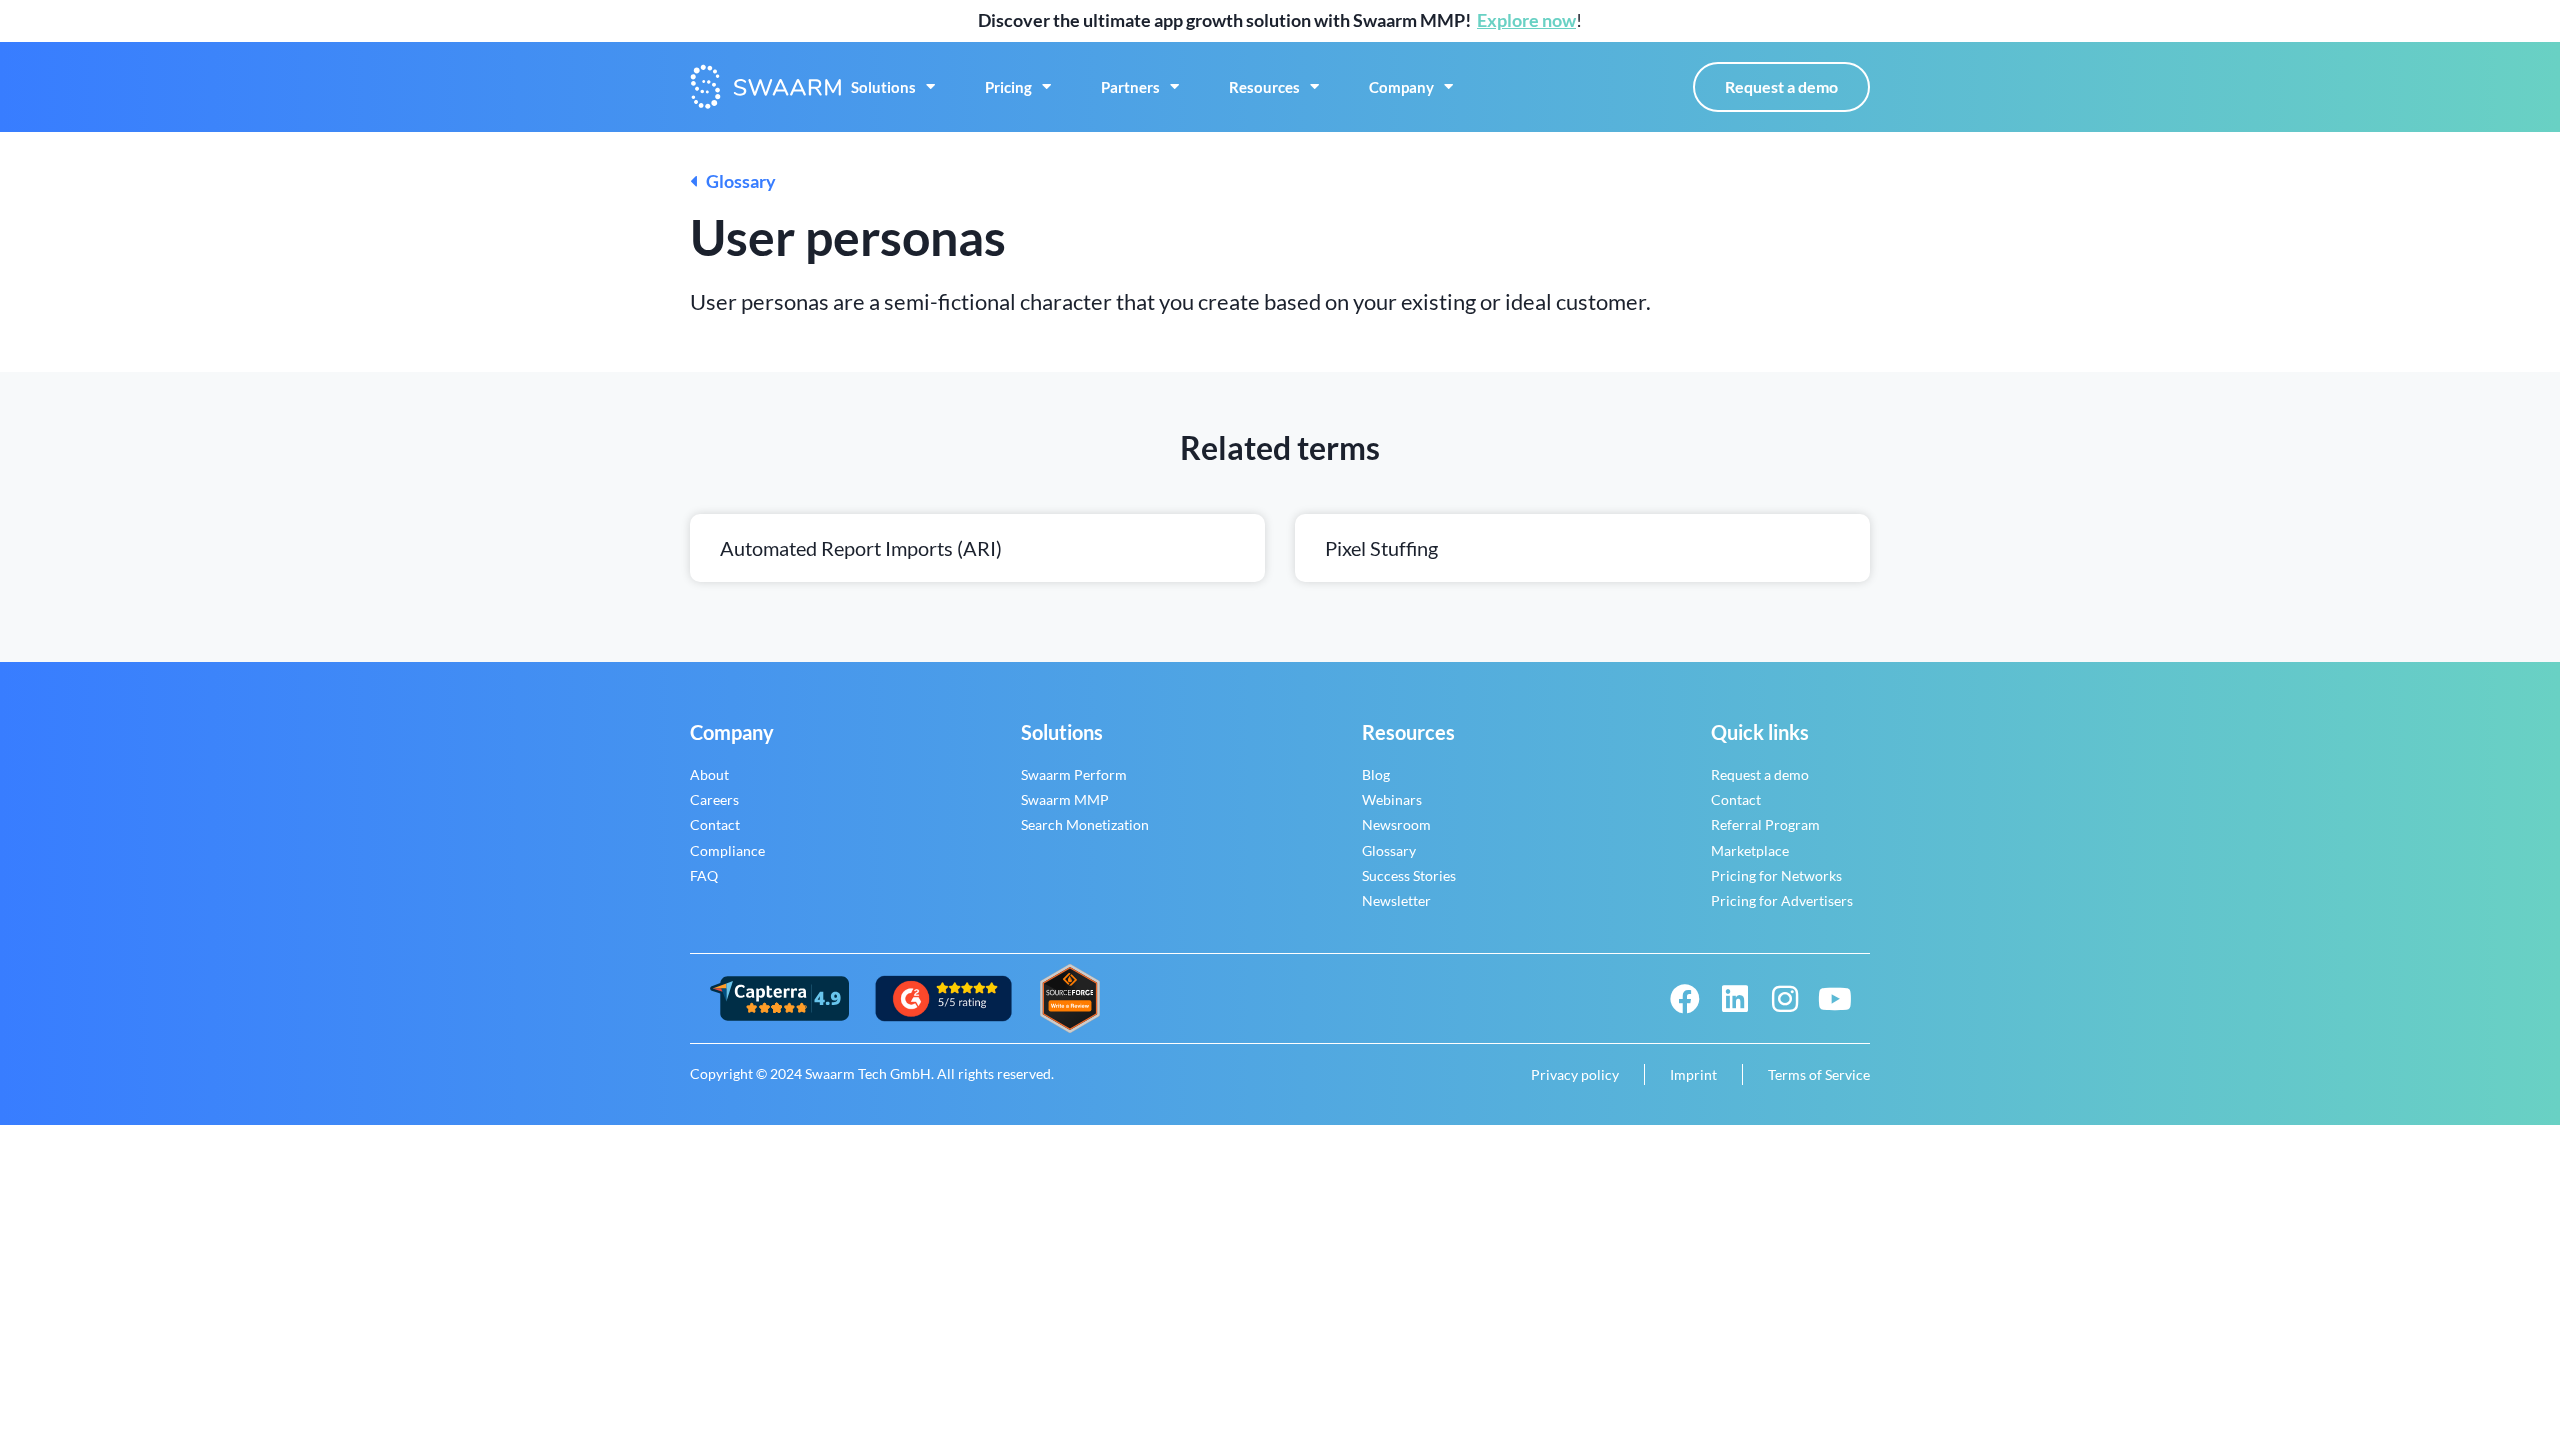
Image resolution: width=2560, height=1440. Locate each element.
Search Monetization (1085, 824)
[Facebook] (1685, 999)
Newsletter (1396, 900)
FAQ (704, 875)
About (709, 774)
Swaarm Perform (1074, 774)
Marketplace (1750, 850)
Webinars (1392, 799)
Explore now (1526, 20)
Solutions (883, 87)
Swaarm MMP (1065, 799)
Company (1401, 87)
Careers (714, 799)
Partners (1130, 87)
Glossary (736, 181)
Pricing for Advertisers (1782, 900)
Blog (1376, 774)
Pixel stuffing (1381, 548)
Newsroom (1396, 824)
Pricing (1008, 87)
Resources (1264, 87)
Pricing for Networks (1776, 875)
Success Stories (1409, 875)
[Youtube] (1835, 999)
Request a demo (1760, 774)
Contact (715, 824)
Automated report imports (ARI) (861, 548)
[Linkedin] (1735, 999)
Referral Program (1765, 824)
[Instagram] (1785, 999)
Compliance (727, 850)
